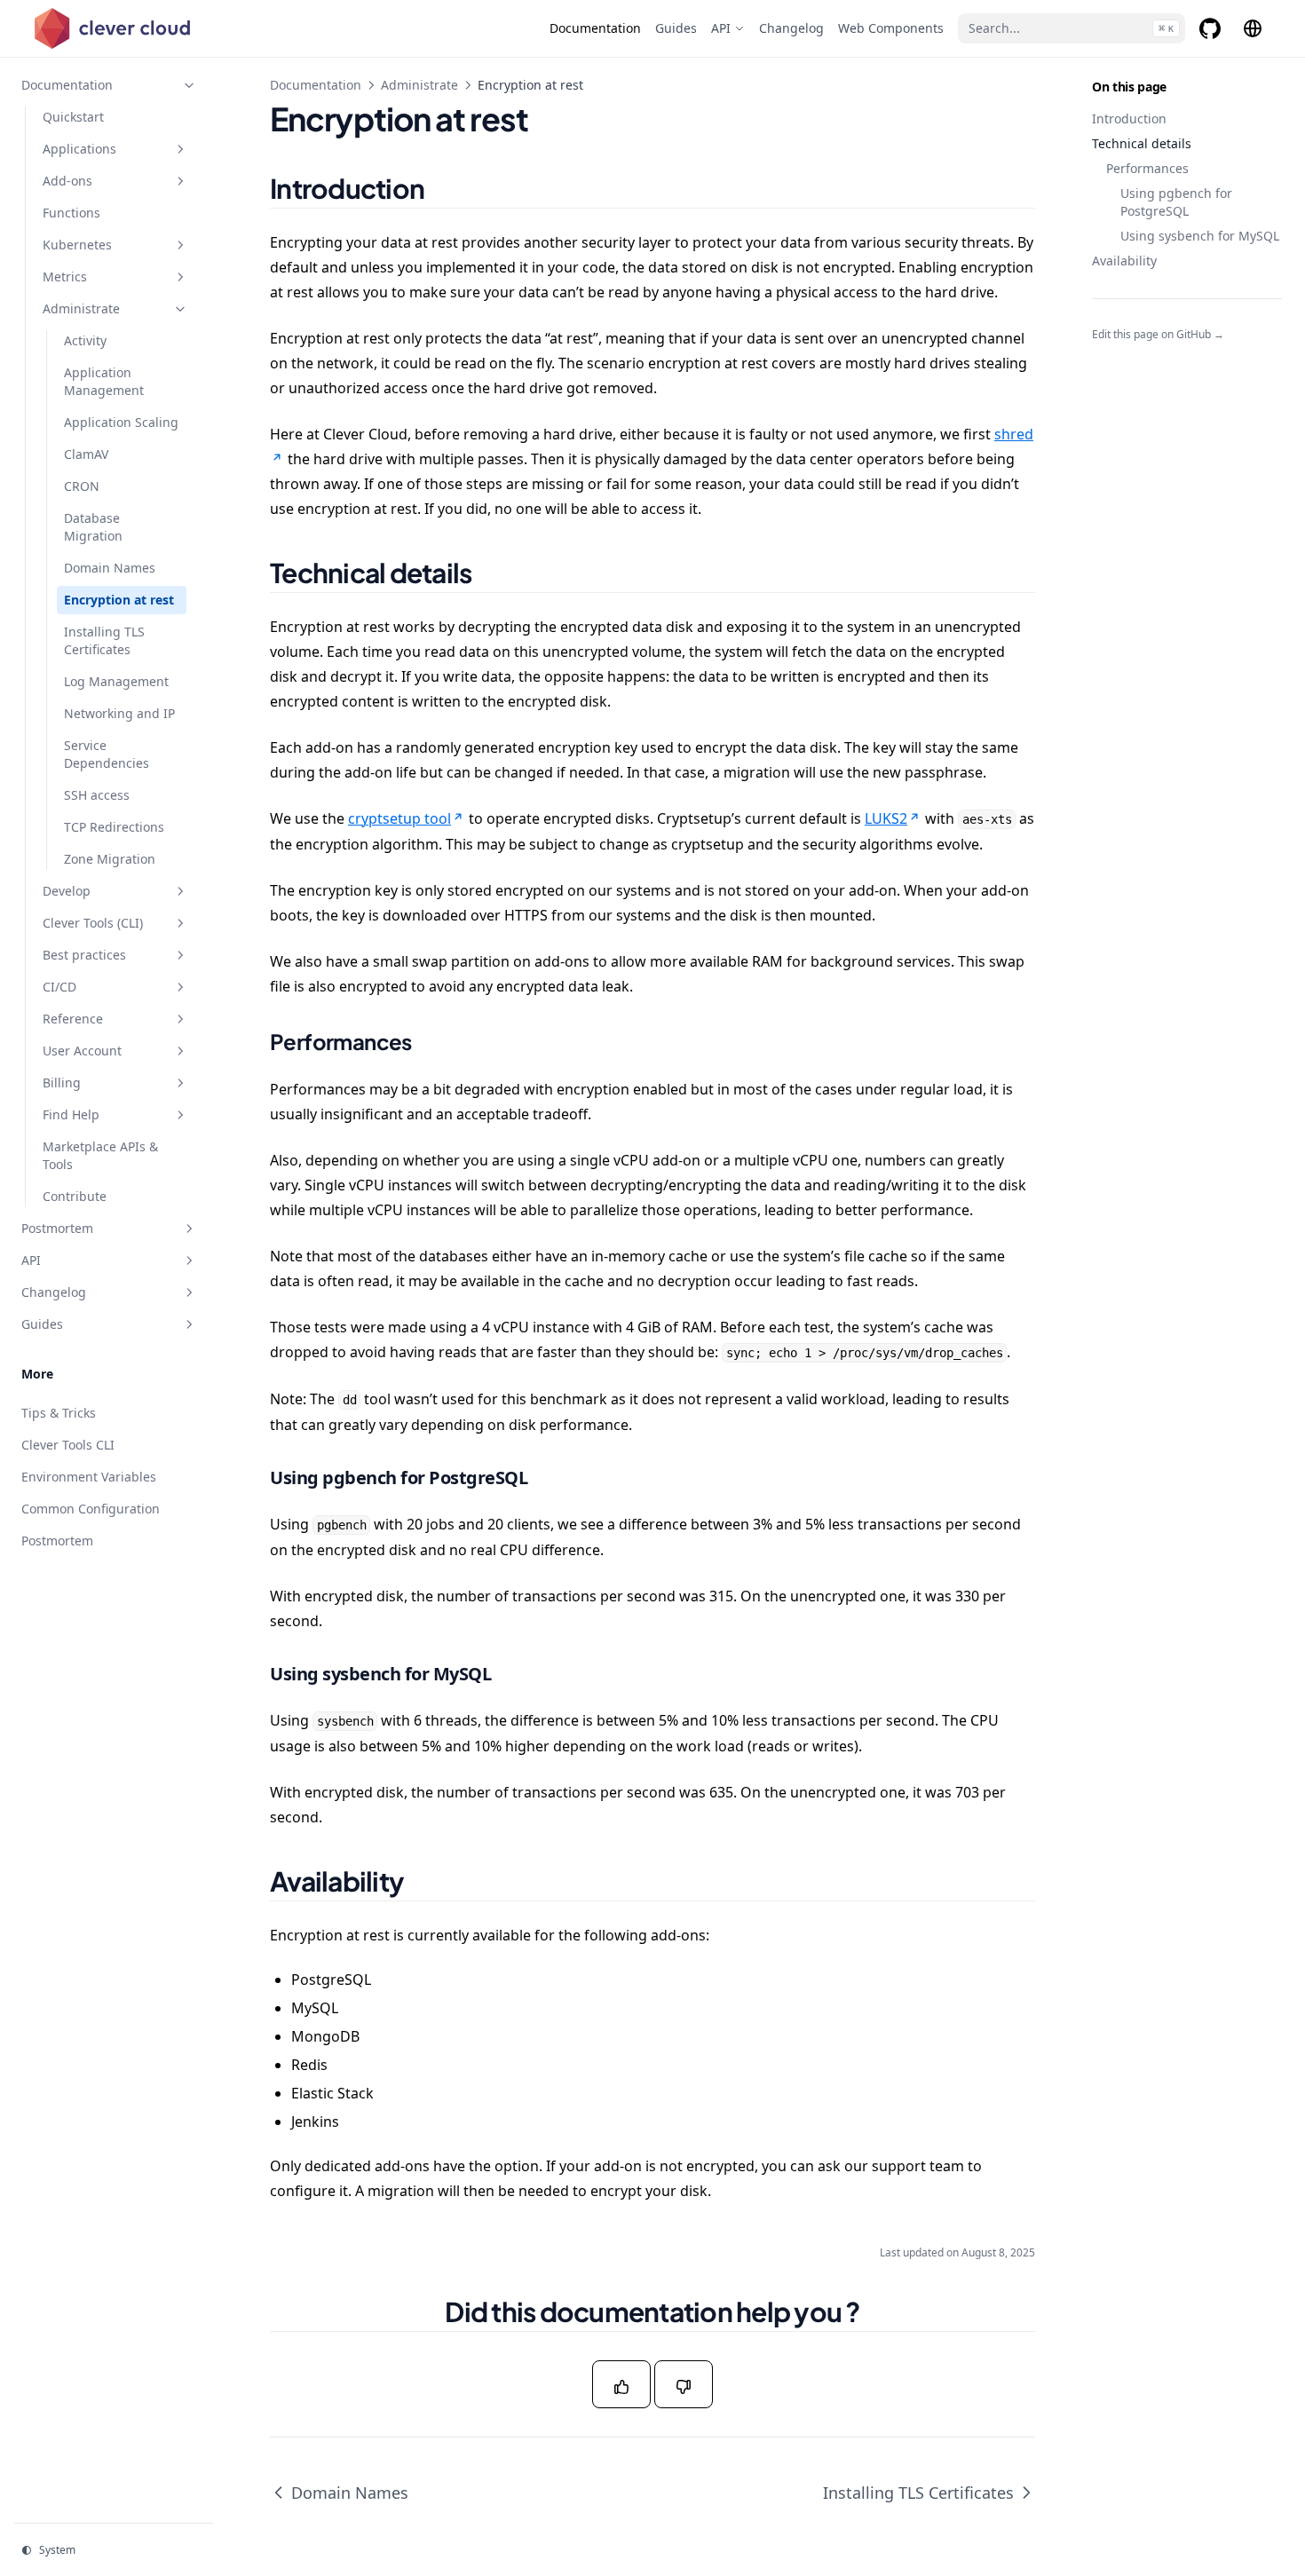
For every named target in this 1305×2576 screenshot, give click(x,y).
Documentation (316, 85)
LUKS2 (886, 818)
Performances (1147, 168)
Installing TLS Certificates (918, 2493)
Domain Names (350, 2493)
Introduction (1129, 119)
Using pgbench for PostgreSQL (1176, 202)
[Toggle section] (189, 85)
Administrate (419, 85)
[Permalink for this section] (447, 188)
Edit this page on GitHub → (1158, 335)
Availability (1124, 261)
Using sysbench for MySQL (1200, 236)
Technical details (1142, 143)
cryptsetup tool (399, 818)
